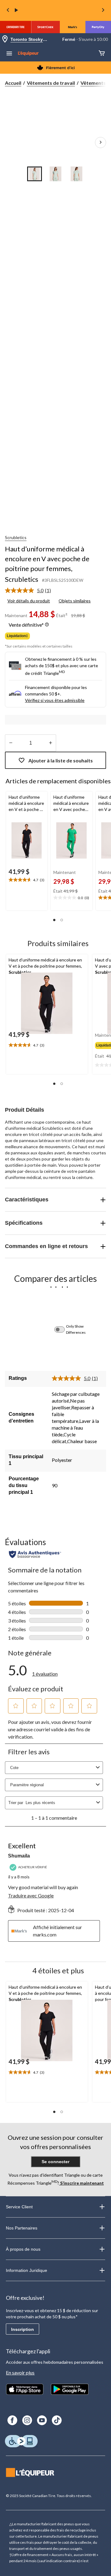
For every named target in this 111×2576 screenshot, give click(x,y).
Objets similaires (75, 601)
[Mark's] (73, 27)
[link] (30, 590)
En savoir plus (20, 2372)
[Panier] (102, 54)
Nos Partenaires (22, 2228)
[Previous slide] (8, 11)
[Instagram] (27, 2420)
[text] (27, 880)
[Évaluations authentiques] (35, 1554)
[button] (54, 920)
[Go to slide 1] (35, 174)
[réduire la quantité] (50, 743)
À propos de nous (23, 2249)
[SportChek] (45, 27)
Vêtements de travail (51, 83)
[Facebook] (12, 2420)
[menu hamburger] (9, 54)
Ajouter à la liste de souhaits (61, 760)
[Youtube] (42, 2420)
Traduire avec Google (31, 1895)
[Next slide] (103, 11)
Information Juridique (27, 2270)
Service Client (19, 2207)
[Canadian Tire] (16, 27)
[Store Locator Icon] (5, 39)
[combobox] (60, 1803)
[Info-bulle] (47, 625)
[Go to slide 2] (55, 174)
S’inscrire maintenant (82, 2183)
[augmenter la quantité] (11, 743)
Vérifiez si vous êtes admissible (55, 700)
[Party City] (98, 27)
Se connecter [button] (55, 2162)
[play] (16, 10)
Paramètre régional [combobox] (27, 1785)
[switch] (63, 1329)
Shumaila (19, 1856)
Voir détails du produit (29, 601)
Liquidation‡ (17, 636)
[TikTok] (57, 2420)
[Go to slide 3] (76, 174)
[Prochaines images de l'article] (101, 143)
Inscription (23, 2329)
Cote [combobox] (14, 1768)
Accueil (13, 83)
